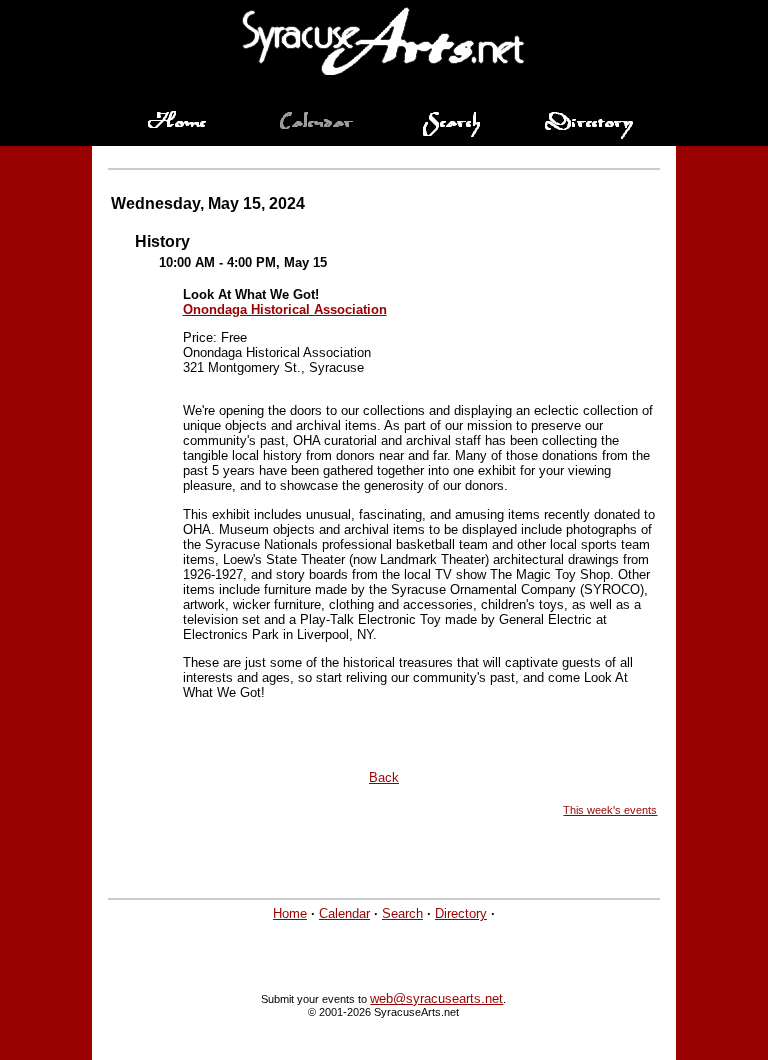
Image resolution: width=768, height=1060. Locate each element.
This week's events (610, 810)
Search (402, 913)
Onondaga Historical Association (285, 309)
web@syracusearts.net (436, 998)
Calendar (344, 913)
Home (290, 913)
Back (384, 777)
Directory (461, 913)
